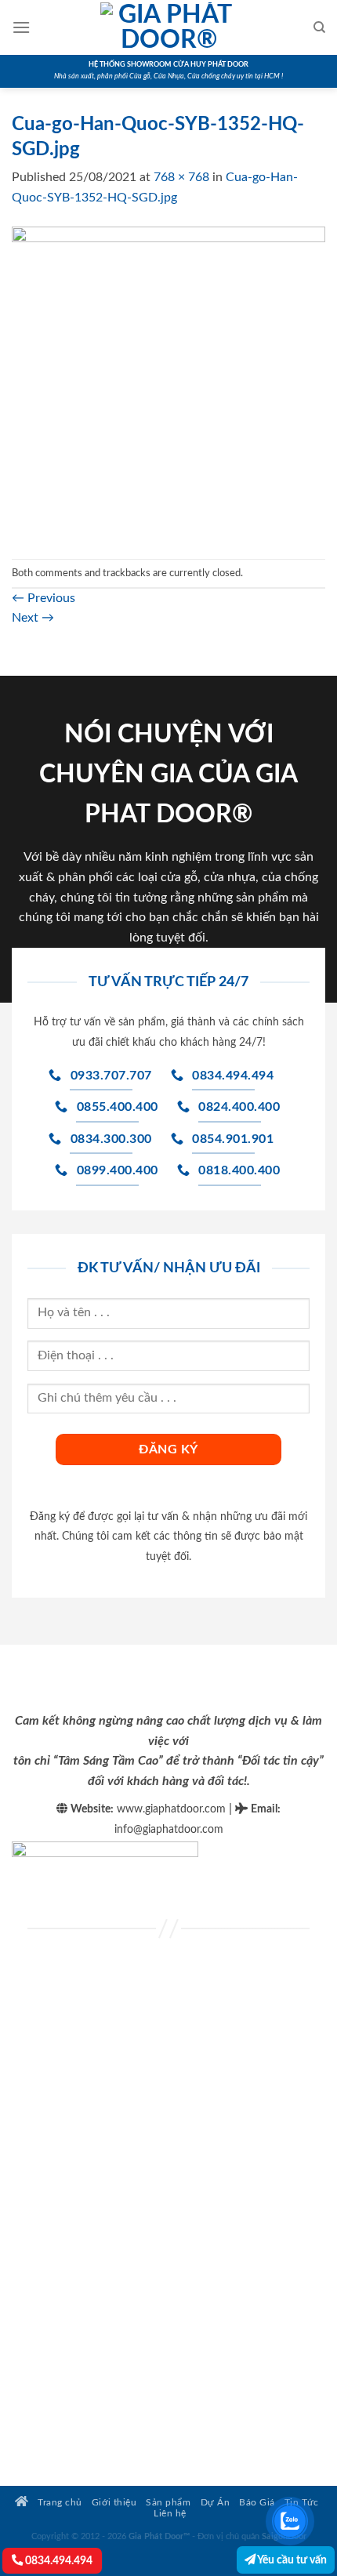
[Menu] (21, 27)
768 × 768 (181, 177)
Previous (43, 598)
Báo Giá (257, 2503)
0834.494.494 (58, 2561)
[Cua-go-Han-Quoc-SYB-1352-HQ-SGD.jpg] (168, 383)
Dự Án (216, 2503)
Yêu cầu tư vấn (291, 2560)
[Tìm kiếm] (319, 27)
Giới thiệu (114, 2503)
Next (33, 618)
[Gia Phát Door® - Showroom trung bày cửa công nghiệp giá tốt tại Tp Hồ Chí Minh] (168, 27)
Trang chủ (59, 2503)
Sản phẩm (168, 2503)
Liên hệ (170, 2514)
